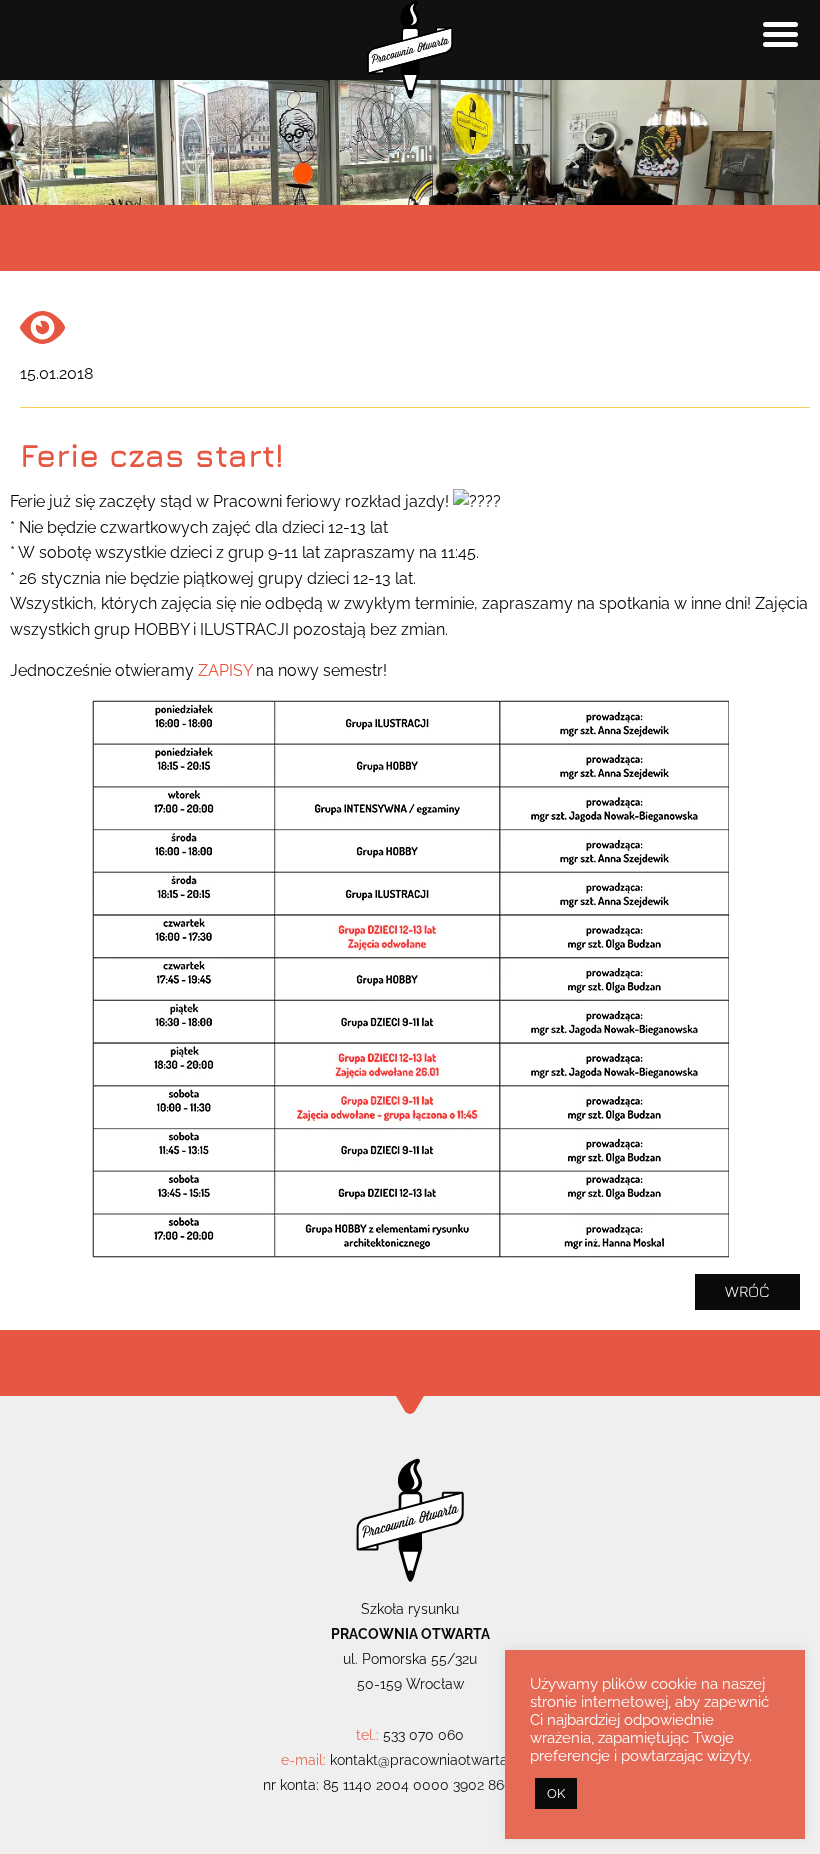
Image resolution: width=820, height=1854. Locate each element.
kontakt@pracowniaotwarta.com (435, 1760)
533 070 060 (423, 1735)
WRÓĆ (747, 1291)
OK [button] (556, 1793)
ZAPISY (225, 670)
